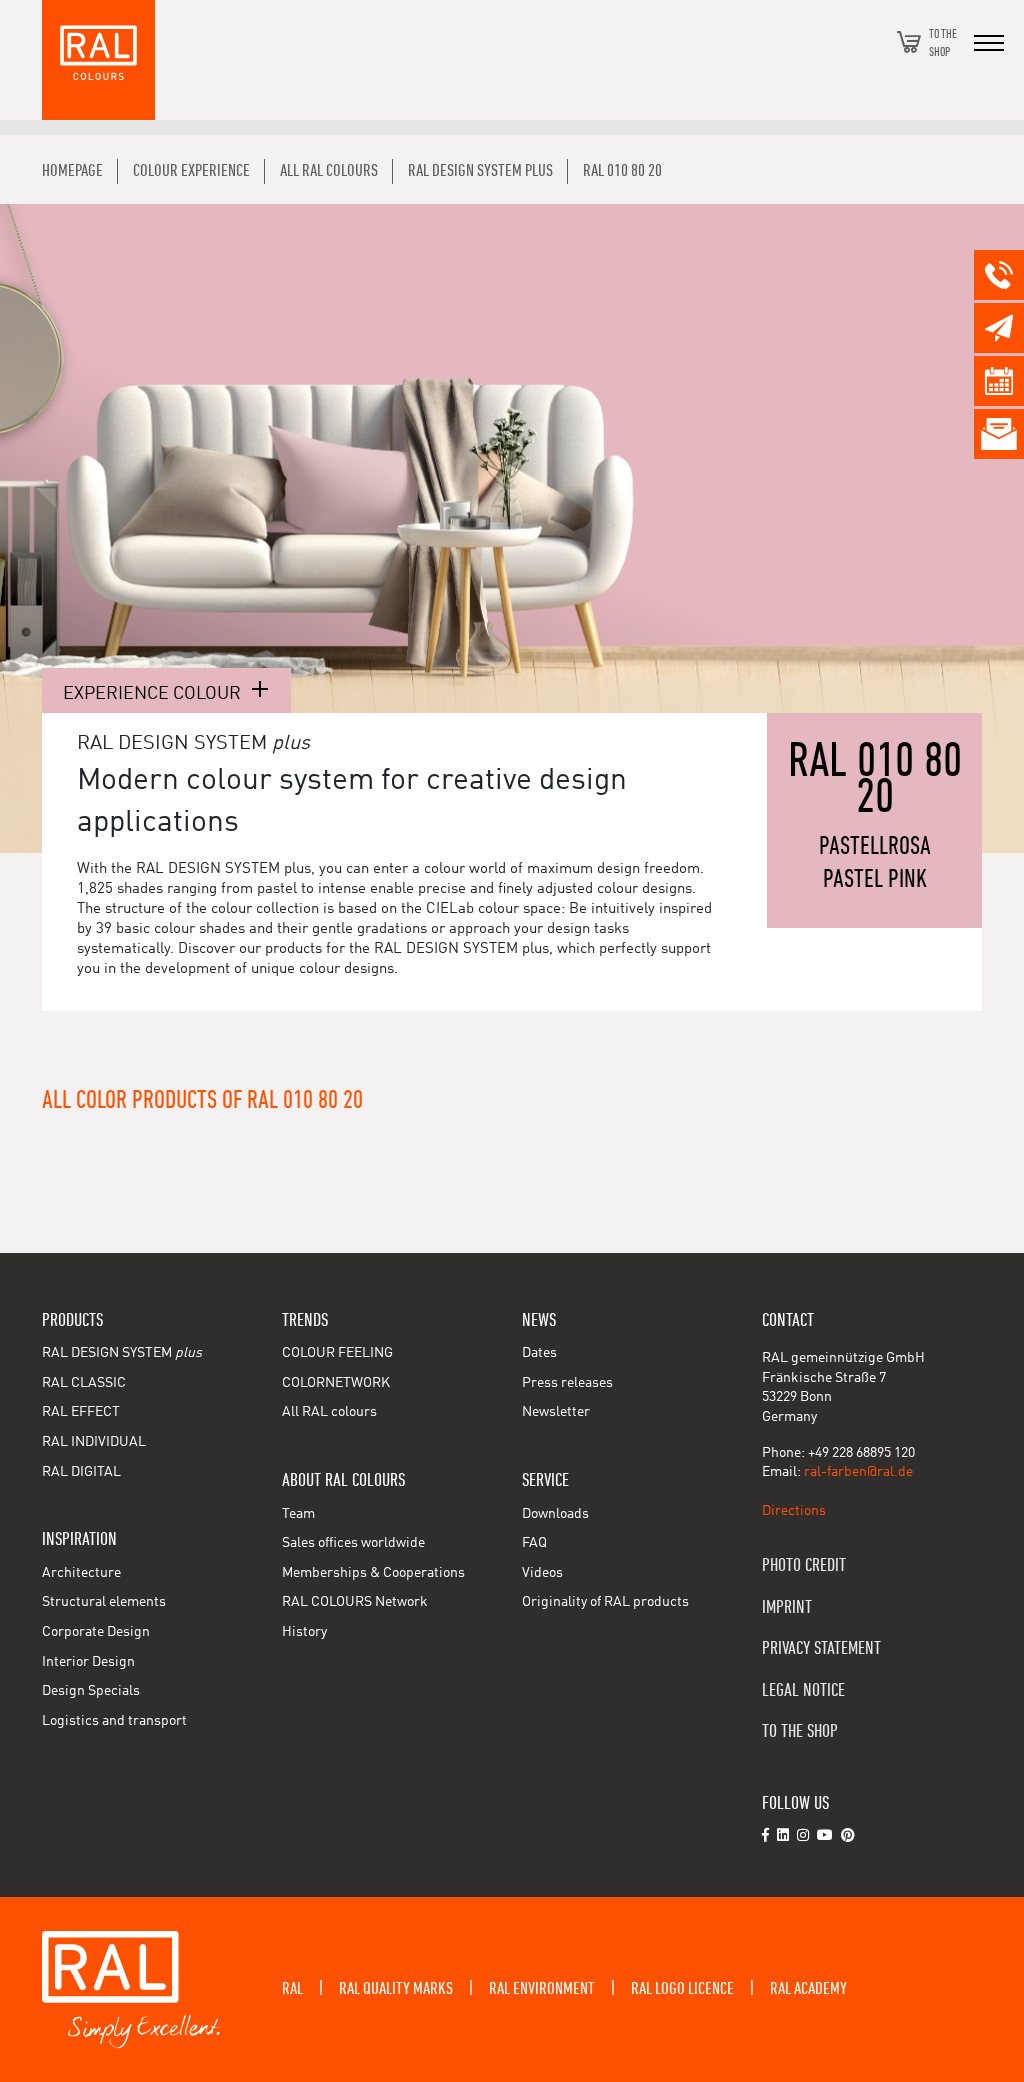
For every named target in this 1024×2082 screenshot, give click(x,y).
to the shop (800, 1731)
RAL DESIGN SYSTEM (122, 1353)
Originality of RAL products (605, 1602)
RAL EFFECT (81, 1412)
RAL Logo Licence (682, 1989)
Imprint (787, 1607)
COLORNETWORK (336, 1383)
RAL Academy (808, 1989)
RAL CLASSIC (84, 1383)
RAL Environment (542, 1989)
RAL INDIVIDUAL (94, 1442)
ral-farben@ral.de (858, 1472)
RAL (292, 1989)
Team (298, 1514)
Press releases (567, 1383)
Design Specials (91, 1691)
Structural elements (104, 1602)
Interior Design (88, 1662)
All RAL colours (329, 1412)
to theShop (943, 42)
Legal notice (803, 1690)
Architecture (81, 1573)
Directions (794, 1511)
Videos (542, 1573)
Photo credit (804, 1565)
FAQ (534, 1543)
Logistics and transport (114, 1721)
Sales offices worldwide (353, 1543)
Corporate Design (96, 1632)
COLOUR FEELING (337, 1353)
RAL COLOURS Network (355, 1602)
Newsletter (556, 1412)
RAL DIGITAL (81, 1472)
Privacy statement (821, 1648)
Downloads (555, 1514)
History (304, 1632)
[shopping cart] (909, 42)
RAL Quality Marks (396, 1989)
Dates (539, 1353)
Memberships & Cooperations (373, 1573)
